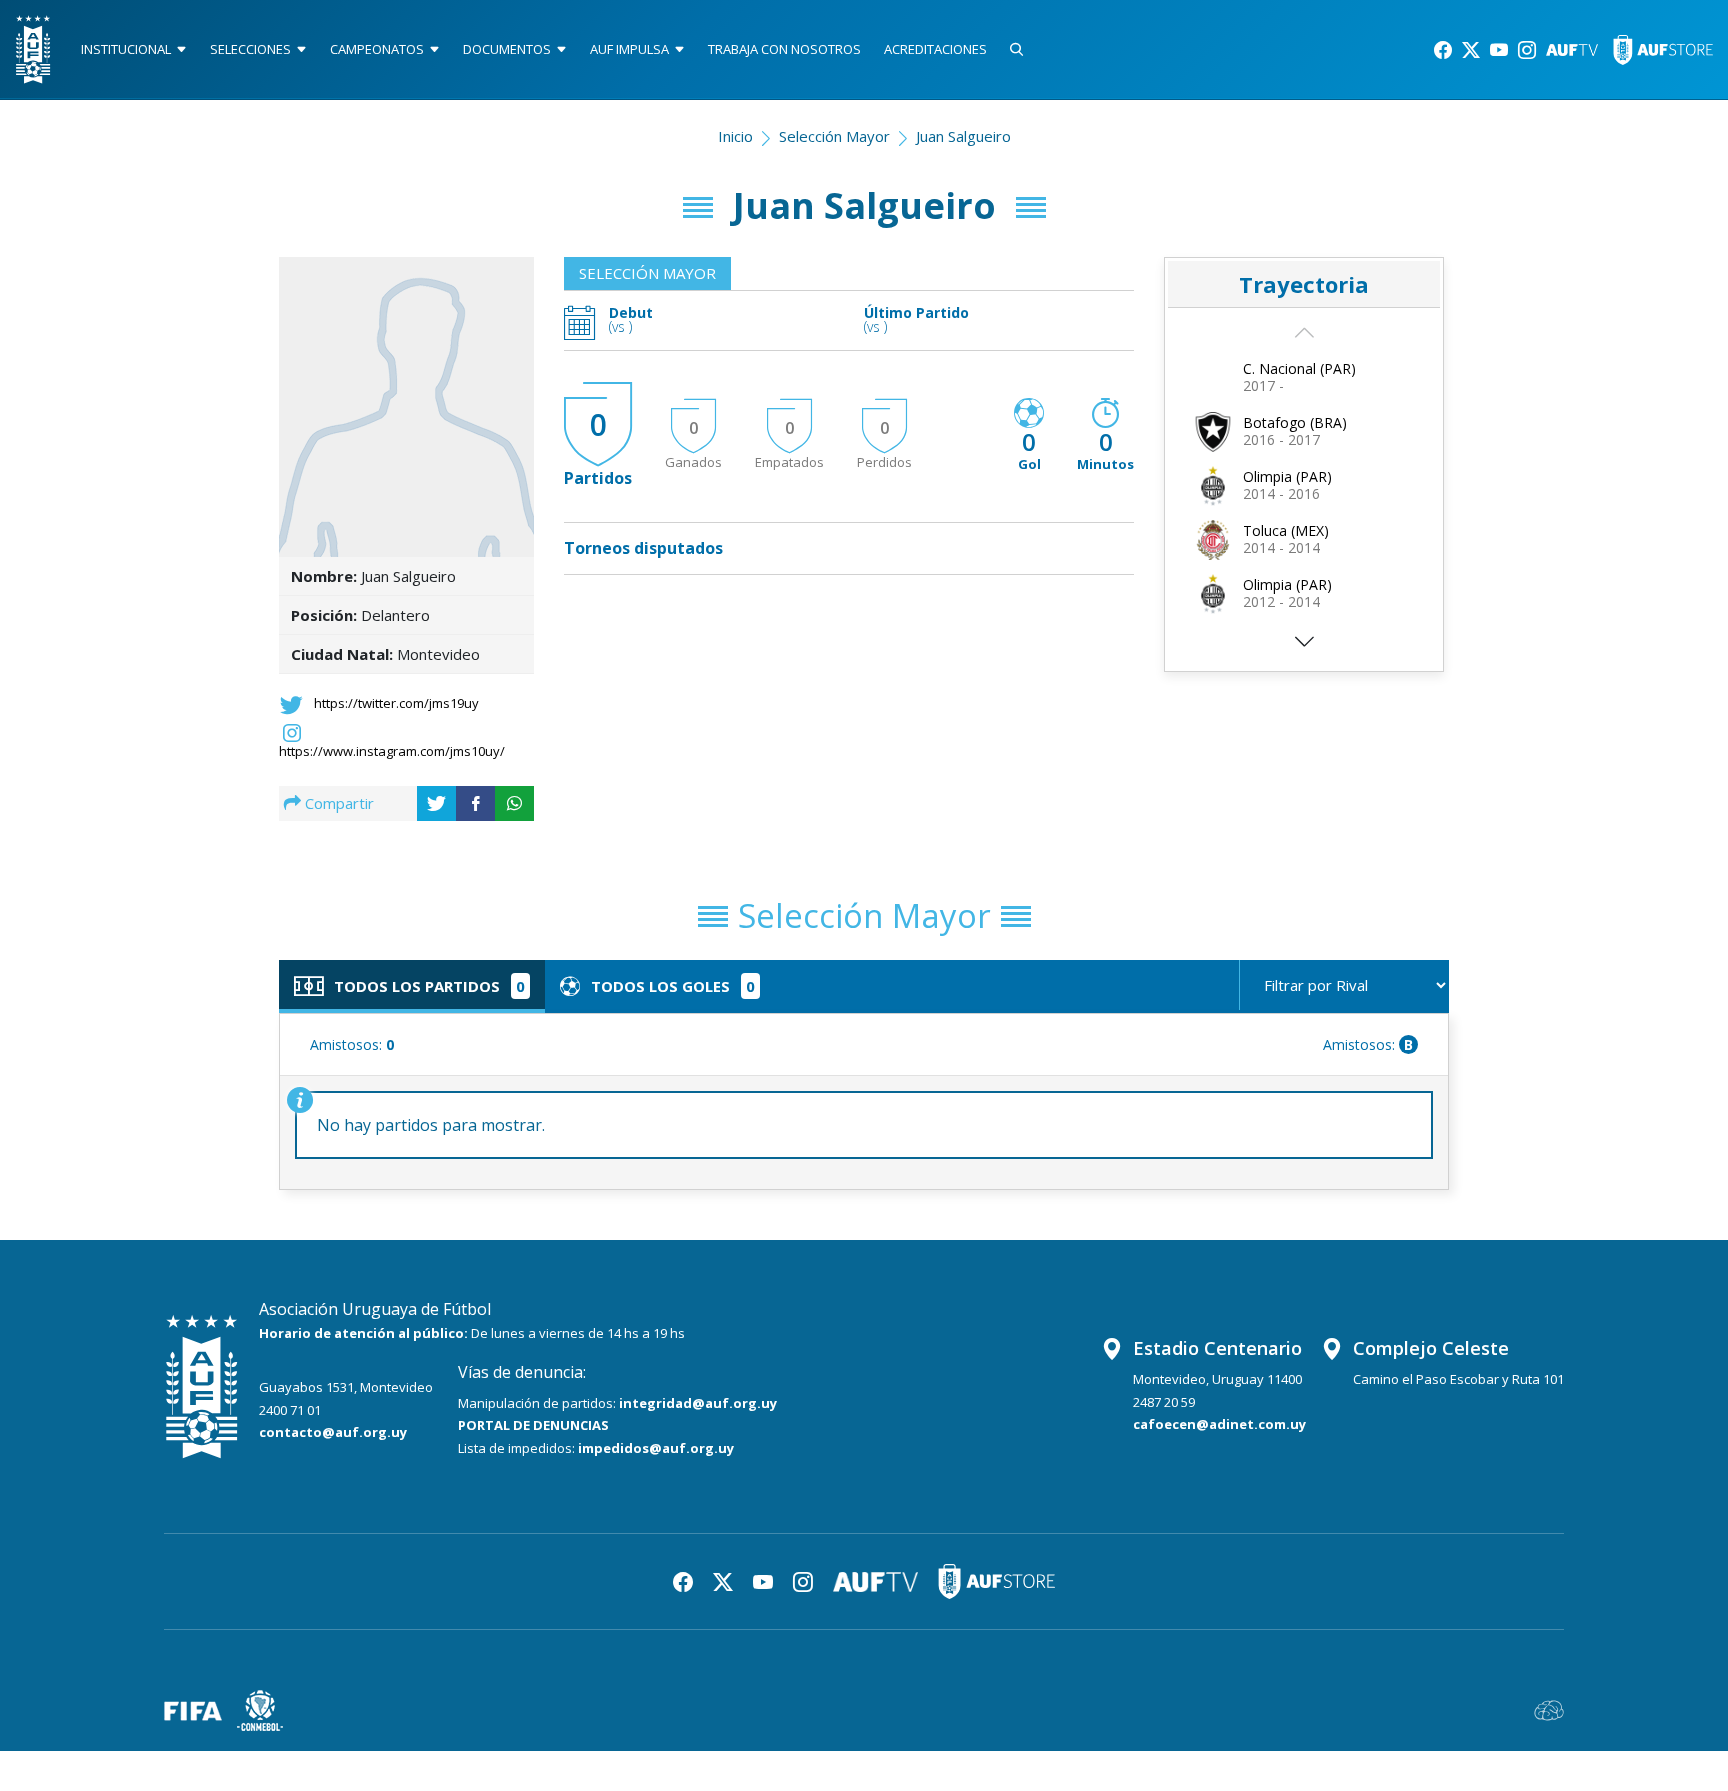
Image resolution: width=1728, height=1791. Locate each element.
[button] (1304, 647)
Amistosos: (352, 1044)
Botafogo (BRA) (1295, 422)
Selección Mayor (834, 136)
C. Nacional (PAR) (1299, 368)
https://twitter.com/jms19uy (396, 703)
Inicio (735, 136)
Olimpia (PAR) (1287, 476)
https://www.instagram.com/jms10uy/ (392, 751)
